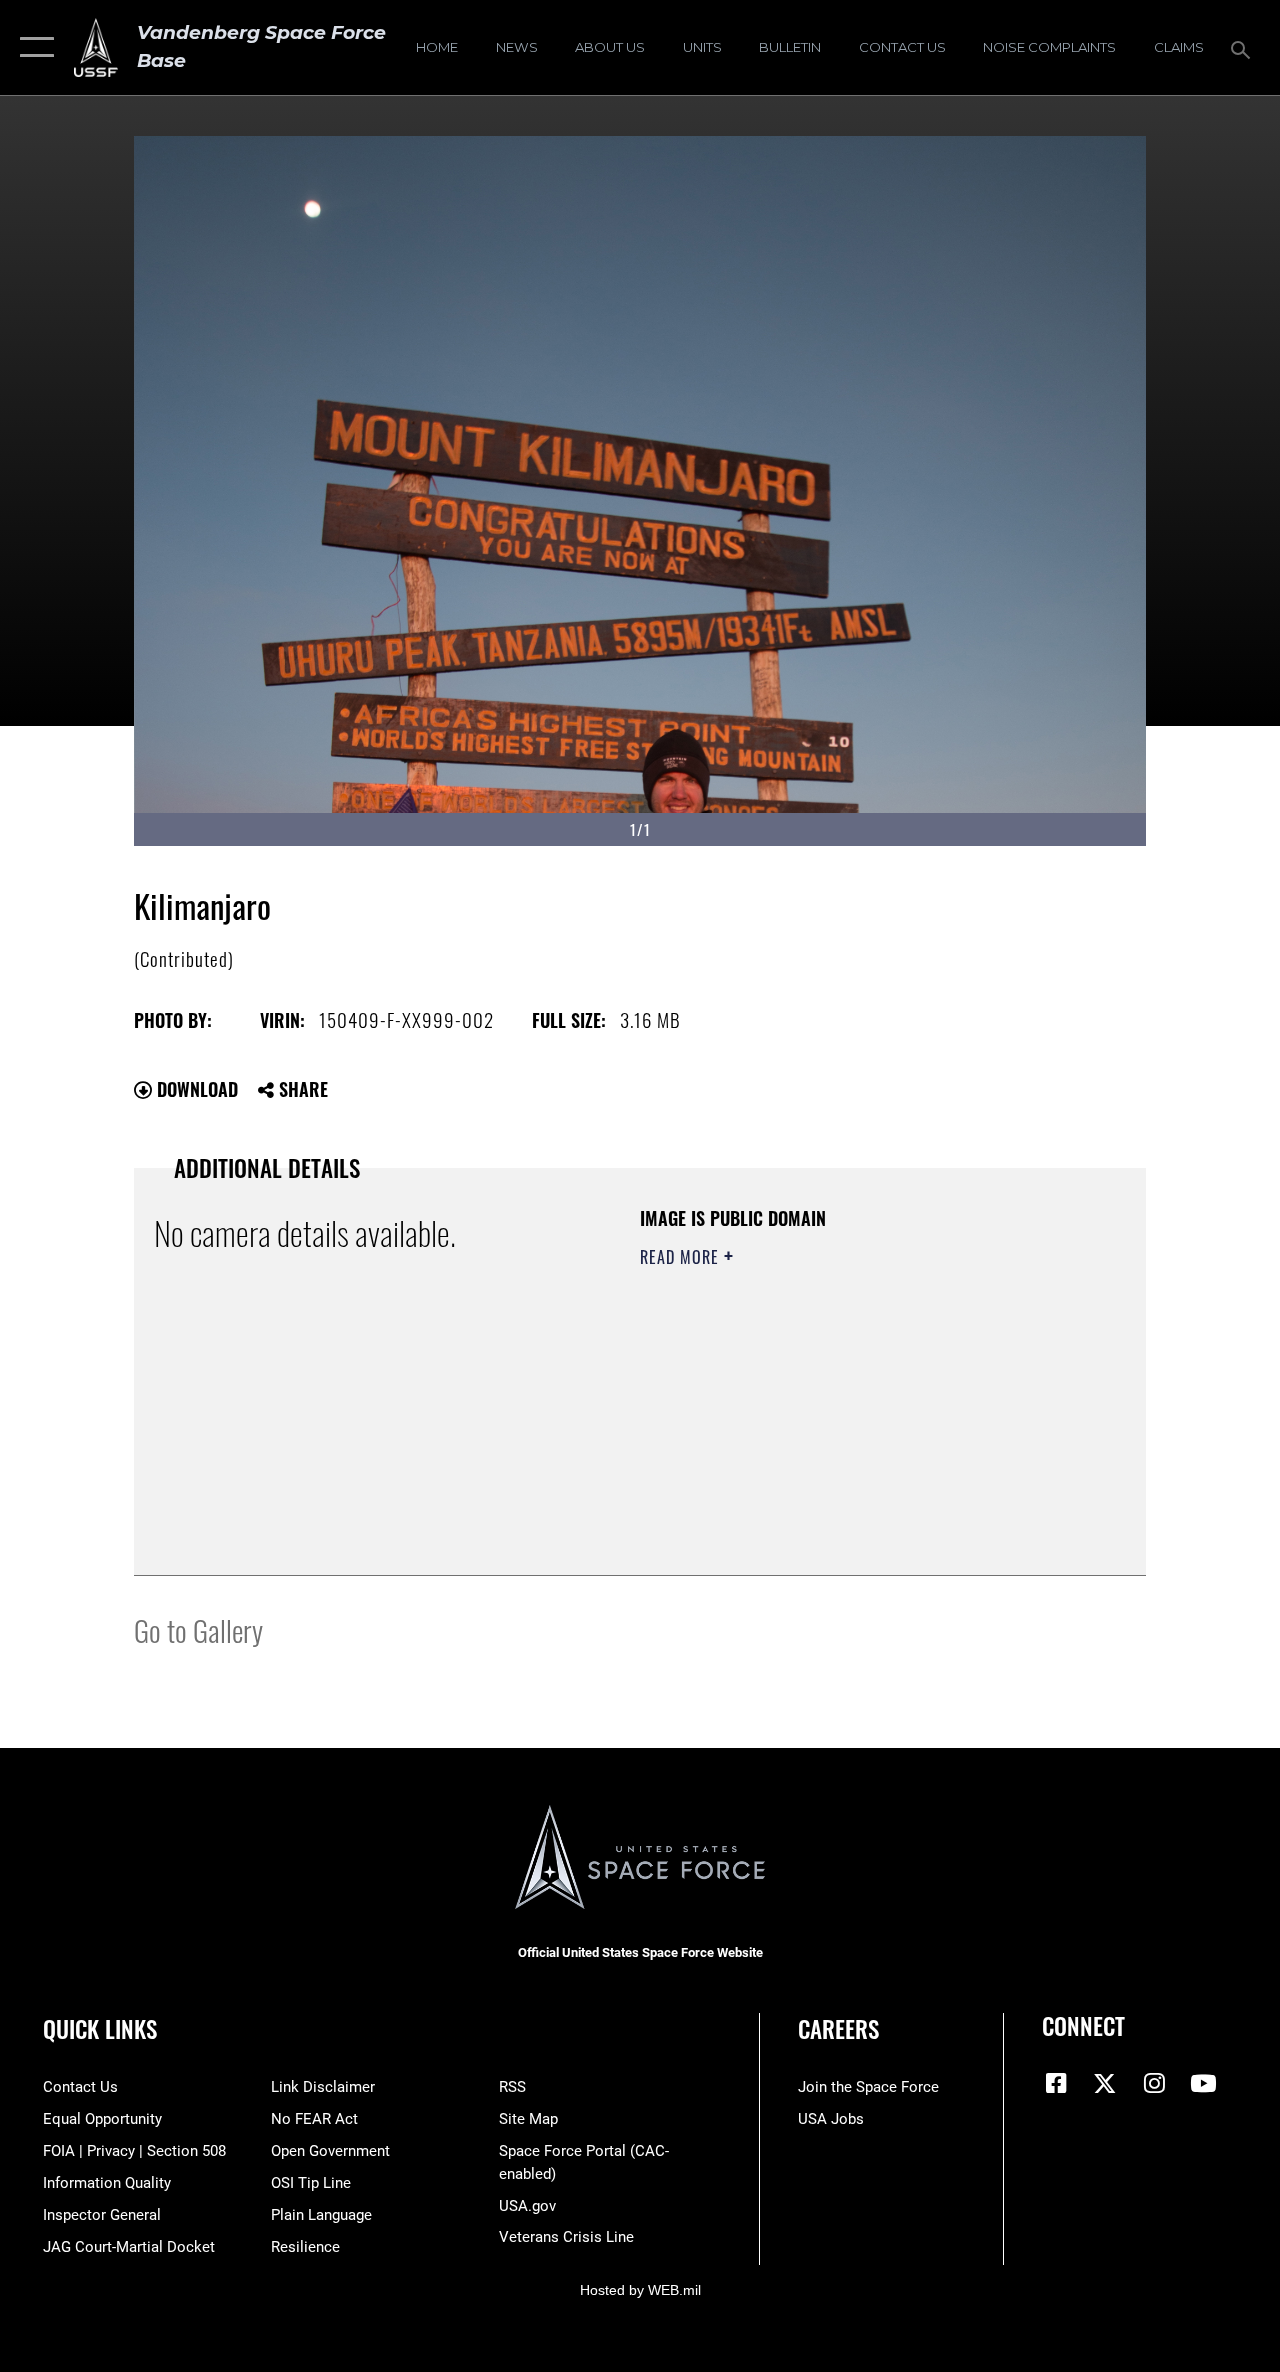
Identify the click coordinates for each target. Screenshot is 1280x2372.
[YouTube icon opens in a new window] (1203, 2083)
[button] (32, 47)
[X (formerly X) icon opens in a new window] (1105, 2083)
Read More (682, 1257)
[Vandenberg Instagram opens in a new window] (1154, 2083)
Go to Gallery (198, 1629)
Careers (838, 2029)
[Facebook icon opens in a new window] (1057, 2083)
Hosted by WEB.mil (640, 2290)
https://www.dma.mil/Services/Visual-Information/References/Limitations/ (819, 1426)
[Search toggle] (1244, 47)
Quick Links (100, 2029)
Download (195, 1089)
